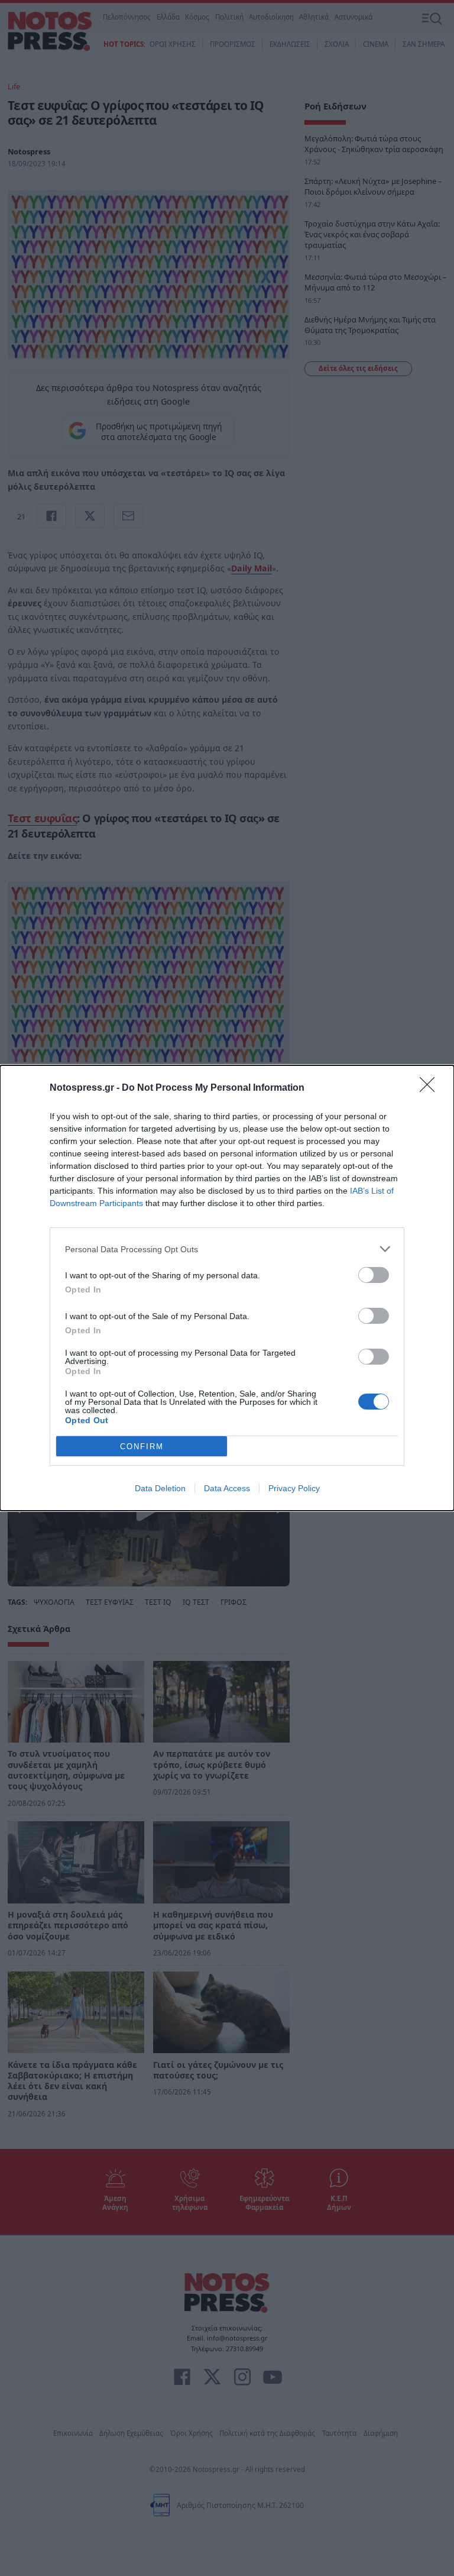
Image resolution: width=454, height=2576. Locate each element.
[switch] (374, 1275)
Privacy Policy (294, 1488)
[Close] (431, 1088)
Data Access (227, 1488)
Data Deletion (160, 1488)
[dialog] (227, 1288)
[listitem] (227, 1249)
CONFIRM (142, 1447)
